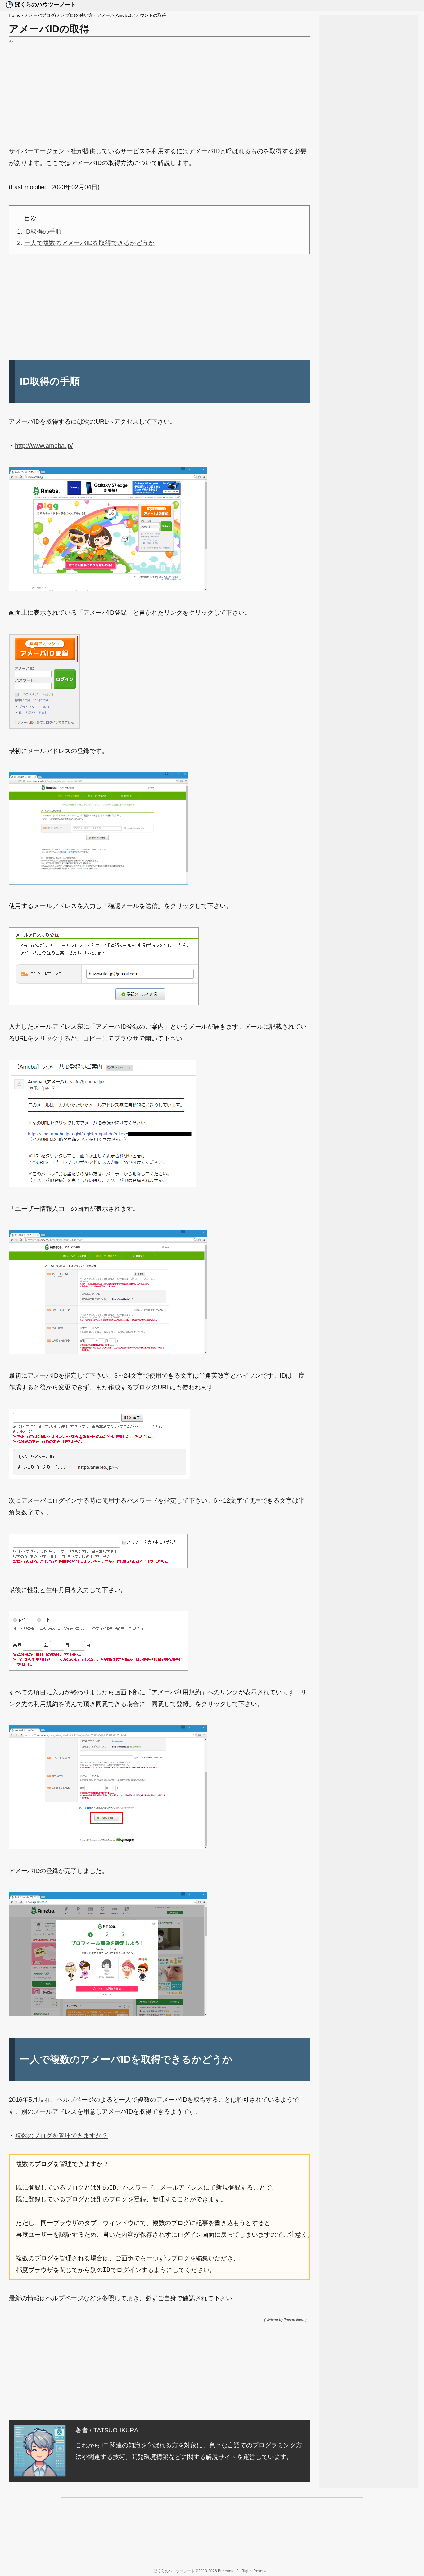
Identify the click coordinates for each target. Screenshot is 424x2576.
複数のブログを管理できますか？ (61, 2136)
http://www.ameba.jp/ (44, 446)
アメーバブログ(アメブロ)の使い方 (59, 15)
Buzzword (226, 2571)
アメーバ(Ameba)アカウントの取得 (131, 15)
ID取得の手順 (43, 231)
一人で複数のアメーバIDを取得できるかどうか (89, 243)
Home (15, 15)
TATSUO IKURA (116, 2430)
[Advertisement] (159, 89)
